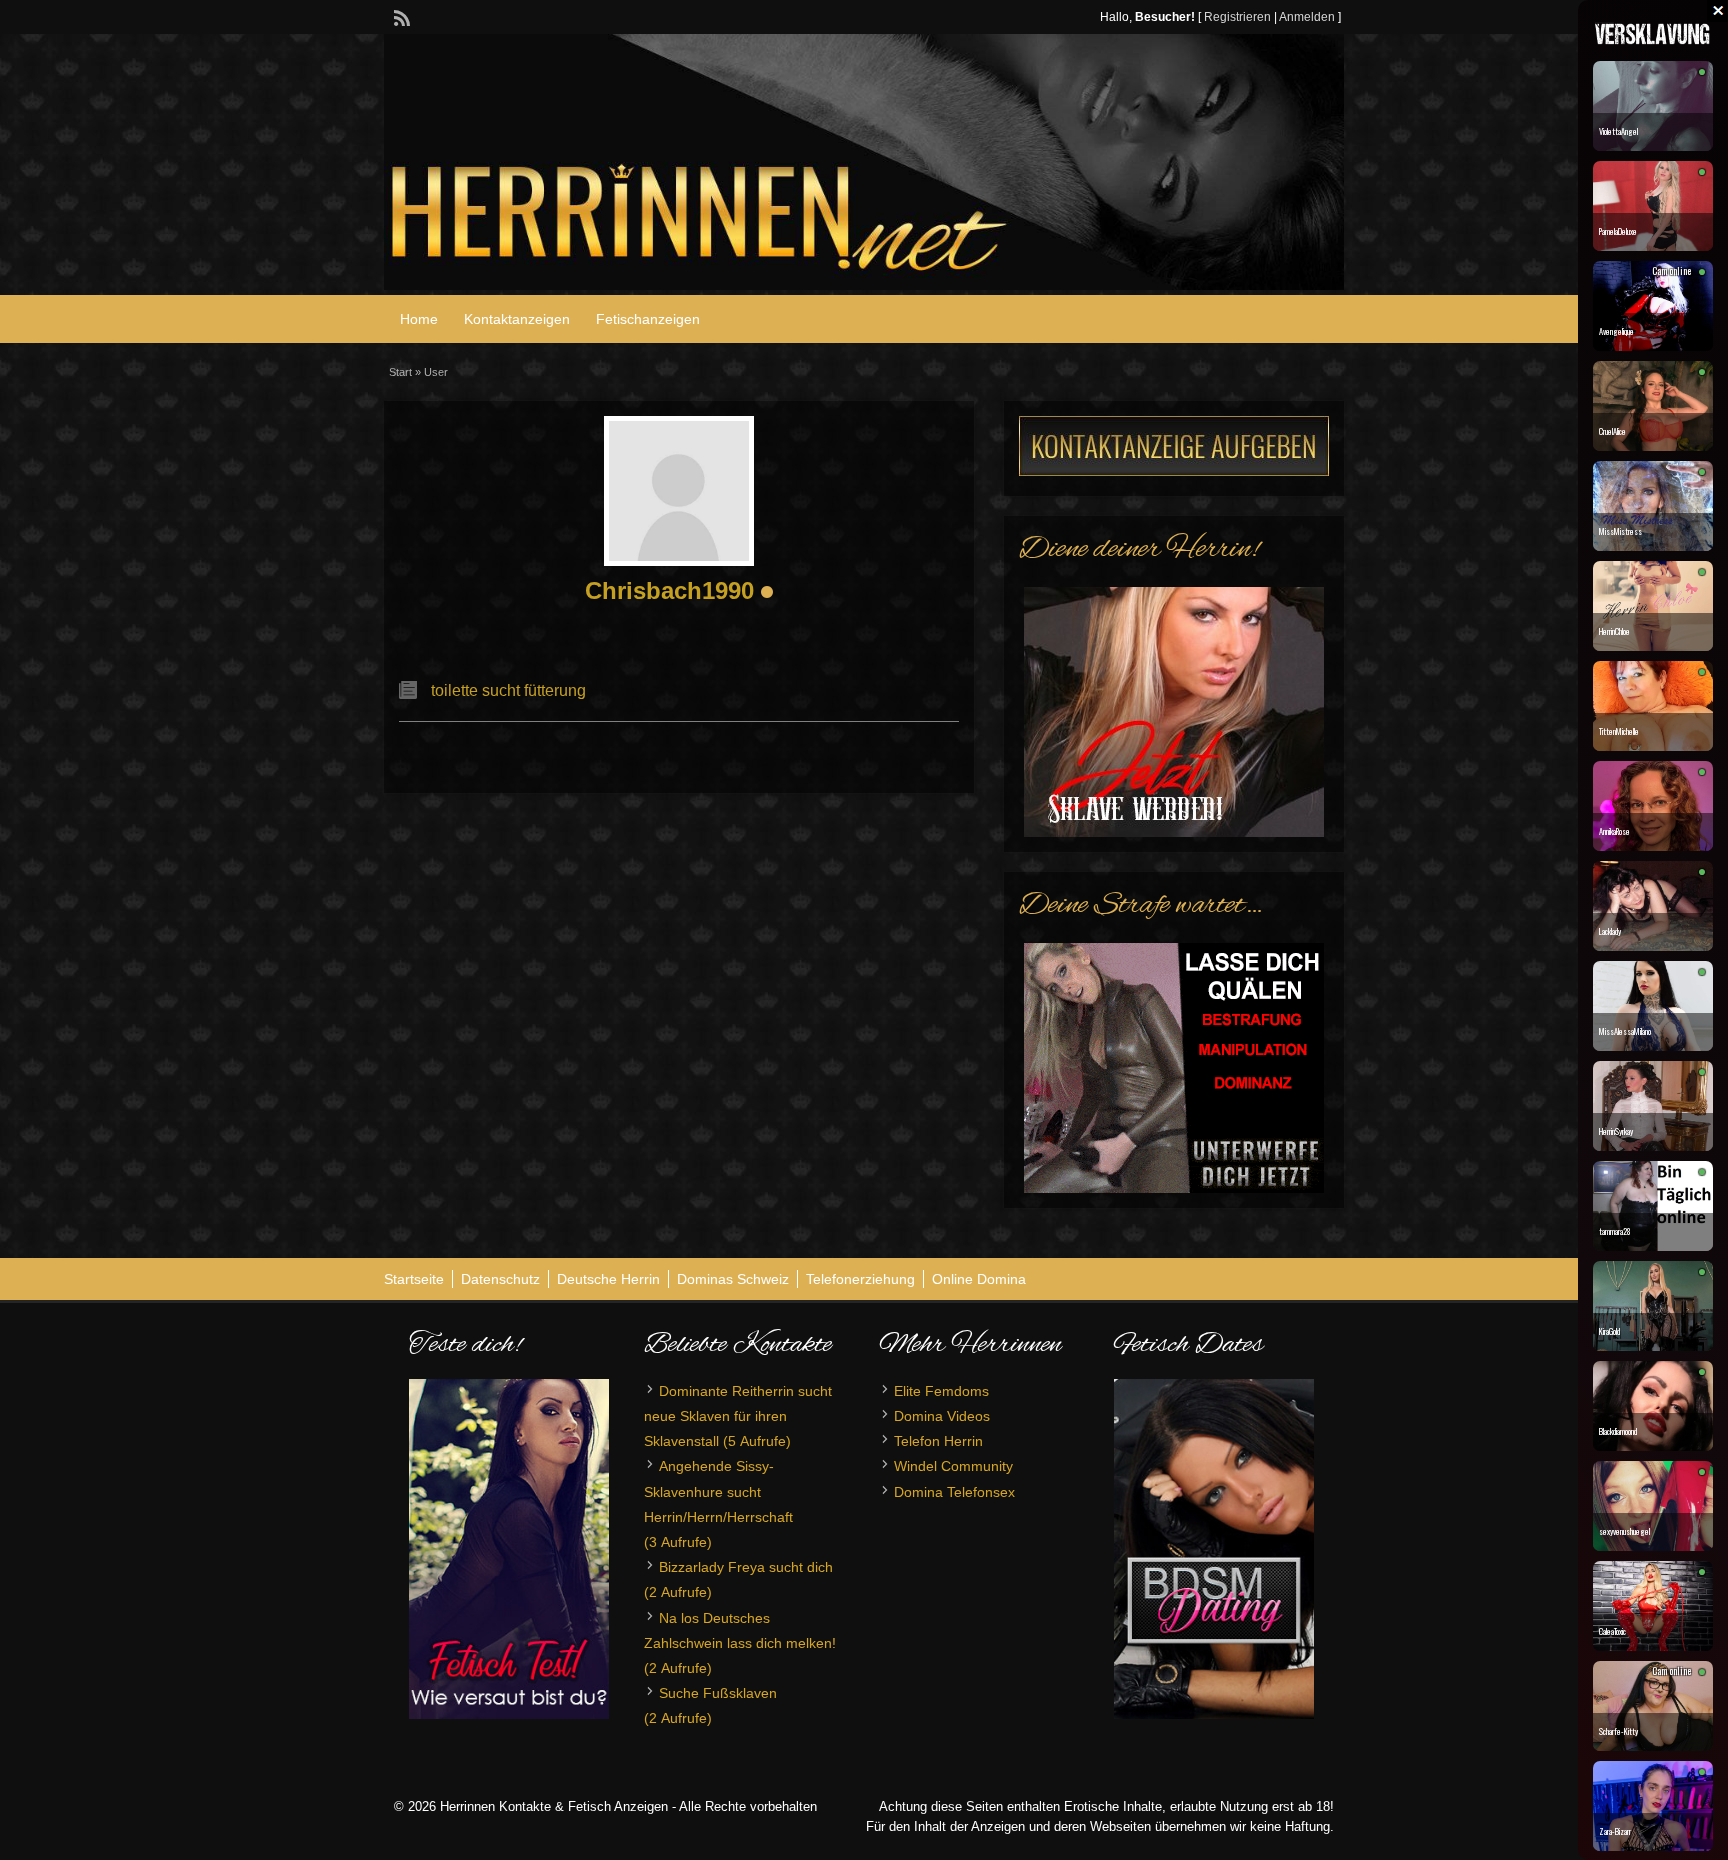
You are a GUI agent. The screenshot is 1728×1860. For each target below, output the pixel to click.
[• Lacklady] (1653, 946)
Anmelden (1307, 17)
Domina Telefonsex (954, 1492)
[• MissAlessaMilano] (1653, 1046)
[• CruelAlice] (1653, 446)
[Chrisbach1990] (679, 491)
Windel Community (953, 1466)
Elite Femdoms (941, 1391)
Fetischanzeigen (648, 319)
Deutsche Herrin (608, 1279)
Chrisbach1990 (669, 590)
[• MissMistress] (1653, 546)
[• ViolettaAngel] (1653, 146)
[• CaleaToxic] (1653, 1646)
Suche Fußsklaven (718, 1693)
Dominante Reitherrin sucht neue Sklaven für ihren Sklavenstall (738, 1416)
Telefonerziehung (860, 1279)
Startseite (414, 1279)
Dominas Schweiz (733, 1279)
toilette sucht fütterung (508, 690)
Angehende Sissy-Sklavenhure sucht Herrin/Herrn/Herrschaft (718, 1491)
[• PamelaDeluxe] (1653, 246)
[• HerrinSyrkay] (1653, 1146)
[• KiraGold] (1653, 1346)
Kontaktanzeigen (517, 319)
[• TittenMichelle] (1653, 746)
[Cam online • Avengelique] (1653, 346)
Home (419, 319)
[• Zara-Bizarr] (1653, 1846)
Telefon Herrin (938, 1441)
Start (400, 372)
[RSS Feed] (400, 16)
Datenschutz (500, 1279)
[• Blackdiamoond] (1653, 1446)
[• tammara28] (1653, 1246)
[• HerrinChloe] (1653, 646)
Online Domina (979, 1279)
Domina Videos (942, 1416)
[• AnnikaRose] (1653, 846)
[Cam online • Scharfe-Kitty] (1653, 1746)
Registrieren (1237, 17)
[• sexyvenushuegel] (1653, 1546)
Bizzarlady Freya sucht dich (746, 1567)
